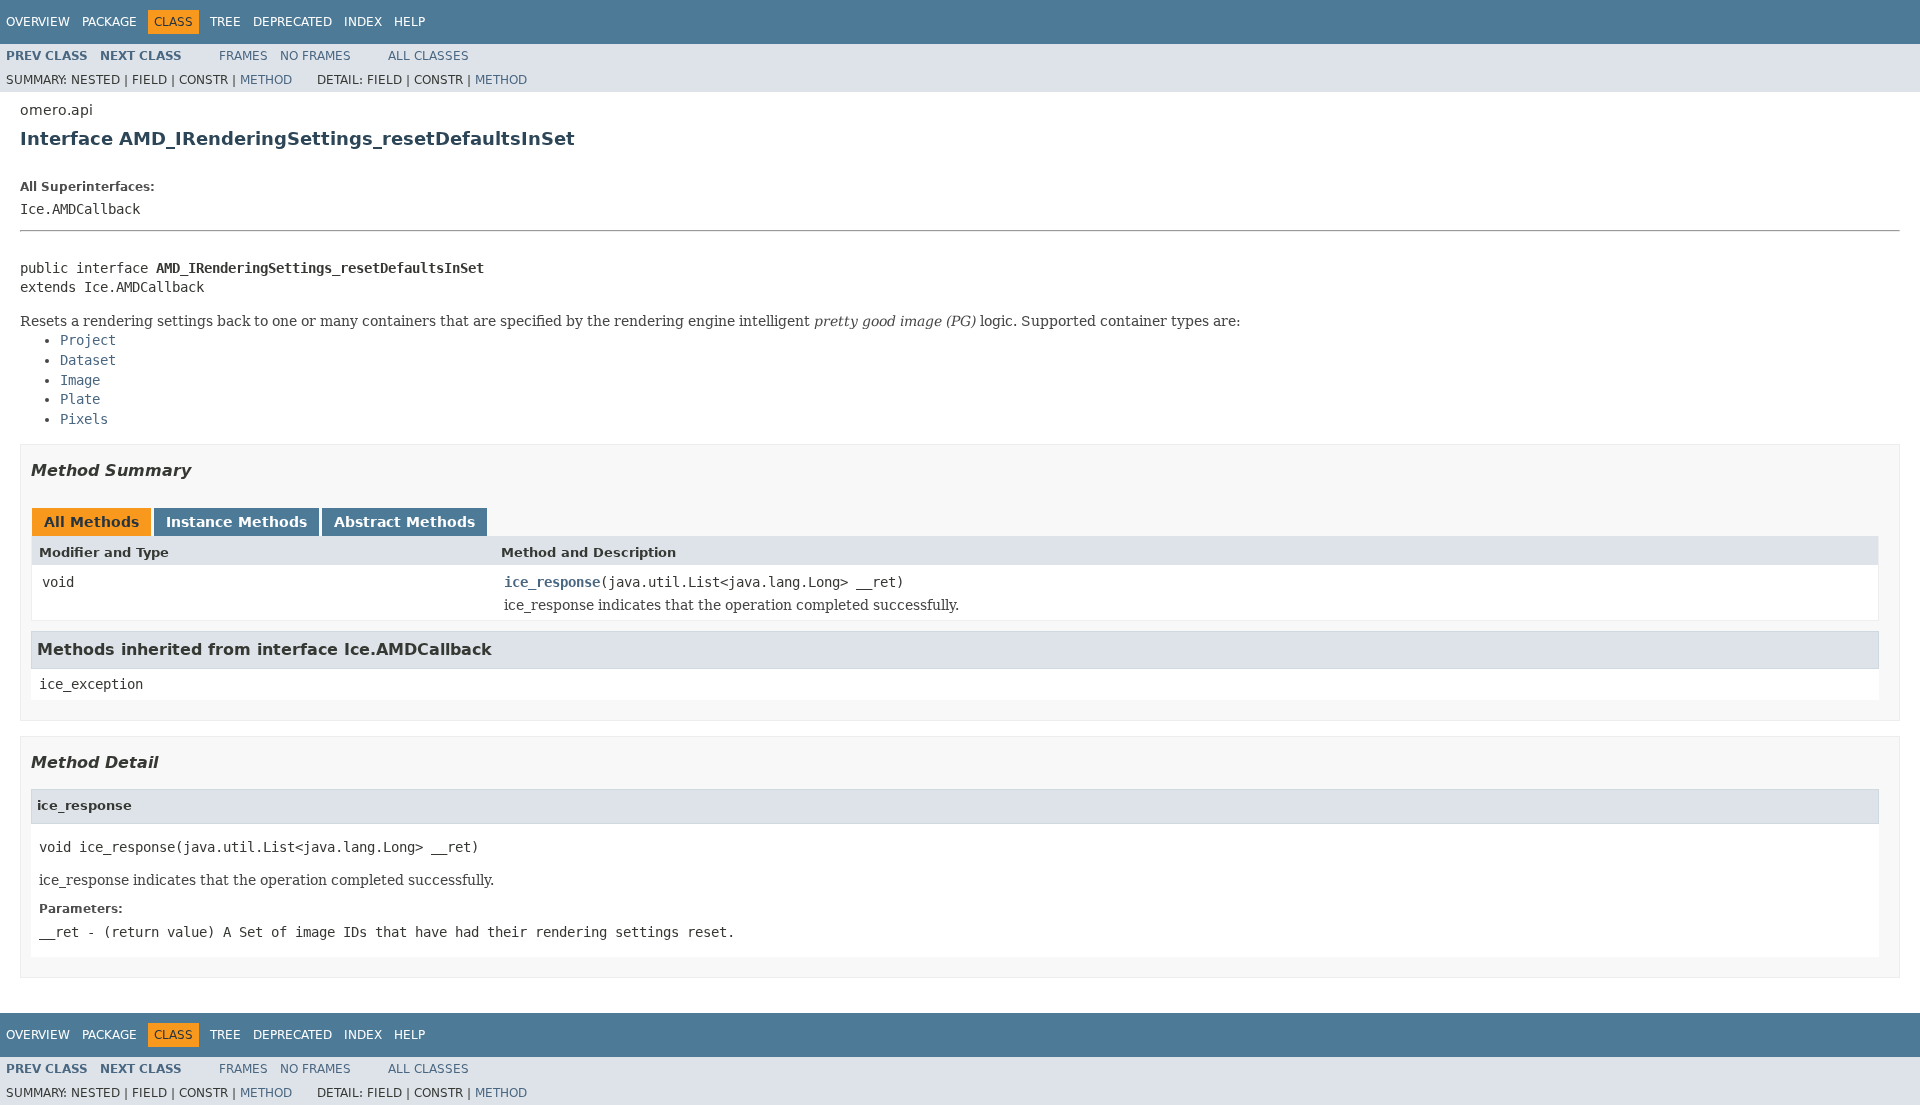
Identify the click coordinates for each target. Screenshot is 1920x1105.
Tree (225, 22)
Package (109, 22)
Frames (243, 56)
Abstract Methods (404, 522)
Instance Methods (236, 522)
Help (409, 22)
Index (363, 22)
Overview (38, 22)
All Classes (428, 56)
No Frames (315, 56)
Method (266, 80)
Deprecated (292, 22)
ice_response (552, 582)
